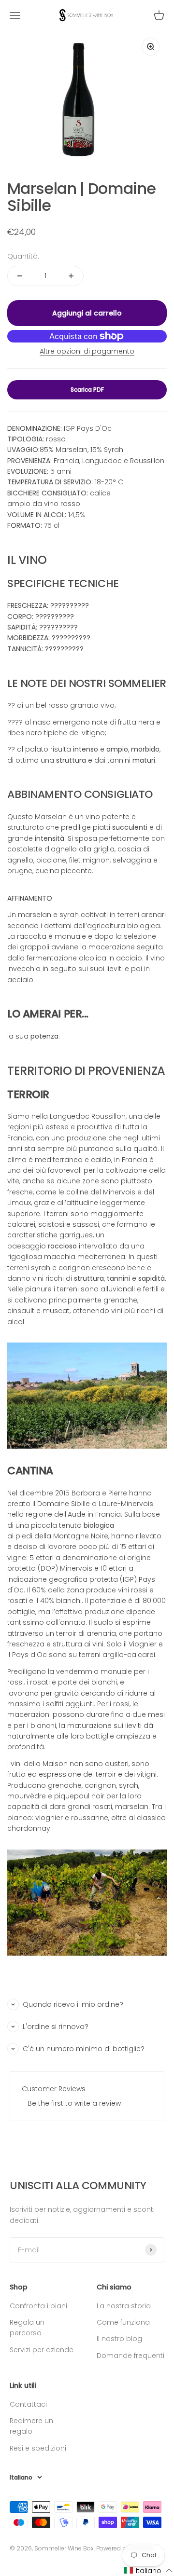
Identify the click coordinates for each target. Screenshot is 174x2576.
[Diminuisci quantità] (20, 276)
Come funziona (123, 2322)
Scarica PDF (87, 390)
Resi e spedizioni (38, 2448)
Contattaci (28, 2404)
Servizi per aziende (42, 2350)
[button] (148, 2570)
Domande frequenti (130, 2356)
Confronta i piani (38, 2306)
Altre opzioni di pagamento (87, 351)
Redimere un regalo (31, 2426)
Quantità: (23, 256)
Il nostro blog (119, 2339)
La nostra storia (124, 2306)
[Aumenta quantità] (71, 276)
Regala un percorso (27, 2328)
